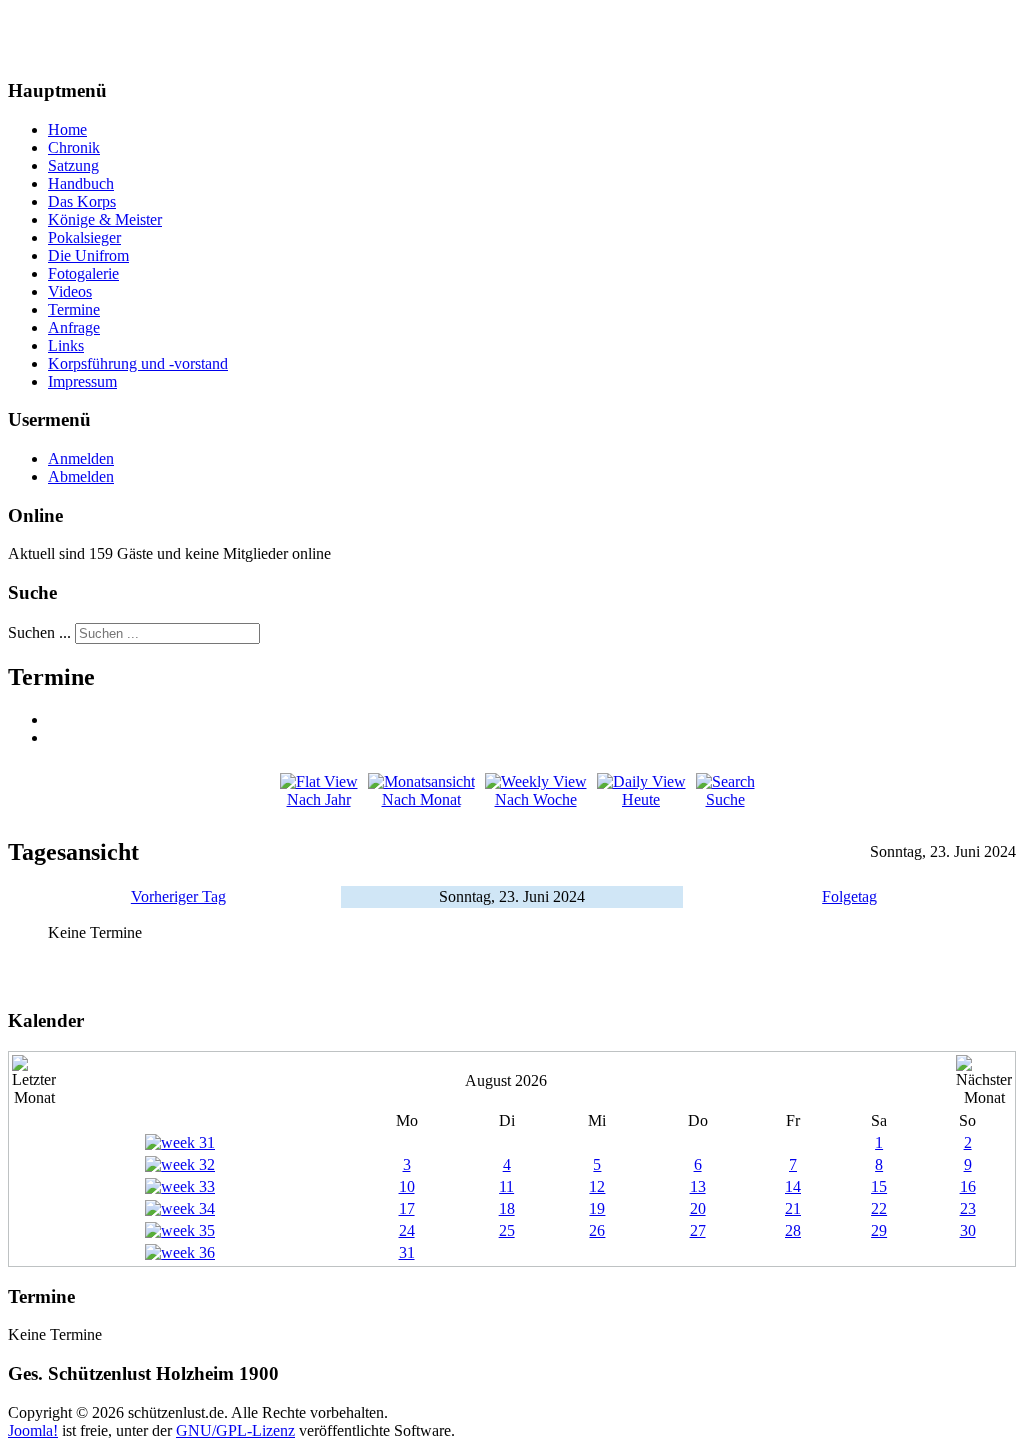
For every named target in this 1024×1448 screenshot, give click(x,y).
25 (507, 1230)
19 (597, 1208)
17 (407, 1208)
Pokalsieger (84, 237)
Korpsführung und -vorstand (138, 363)
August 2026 (506, 1080)
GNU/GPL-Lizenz (235, 1430)
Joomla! (33, 1430)
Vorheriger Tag (178, 896)
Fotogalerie (83, 273)
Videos (70, 291)
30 (968, 1230)
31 (407, 1252)
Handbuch (81, 183)
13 (698, 1186)
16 (968, 1186)
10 (407, 1186)
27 (698, 1230)
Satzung (73, 165)
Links (66, 345)
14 (793, 1186)
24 (407, 1230)
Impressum (82, 381)
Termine (74, 309)
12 (597, 1186)
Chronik (74, 147)
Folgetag (849, 896)
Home (67, 129)
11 (506, 1186)
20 (698, 1208)
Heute (641, 799)
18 (507, 1208)
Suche (725, 799)
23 (968, 1208)
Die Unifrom (88, 255)
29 (879, 1230)
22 (879, 1208)
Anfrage (74, 327)
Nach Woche (536, 799)
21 (793, 1208)
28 (793, 1230)
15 (879, 1186)
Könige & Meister (105, 219)
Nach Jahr (319, 799)
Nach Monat (421, 799)
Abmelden (81, 476)
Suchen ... (39, 632)
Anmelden (81, 458)
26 (597, 1230)
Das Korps (82, 201)
